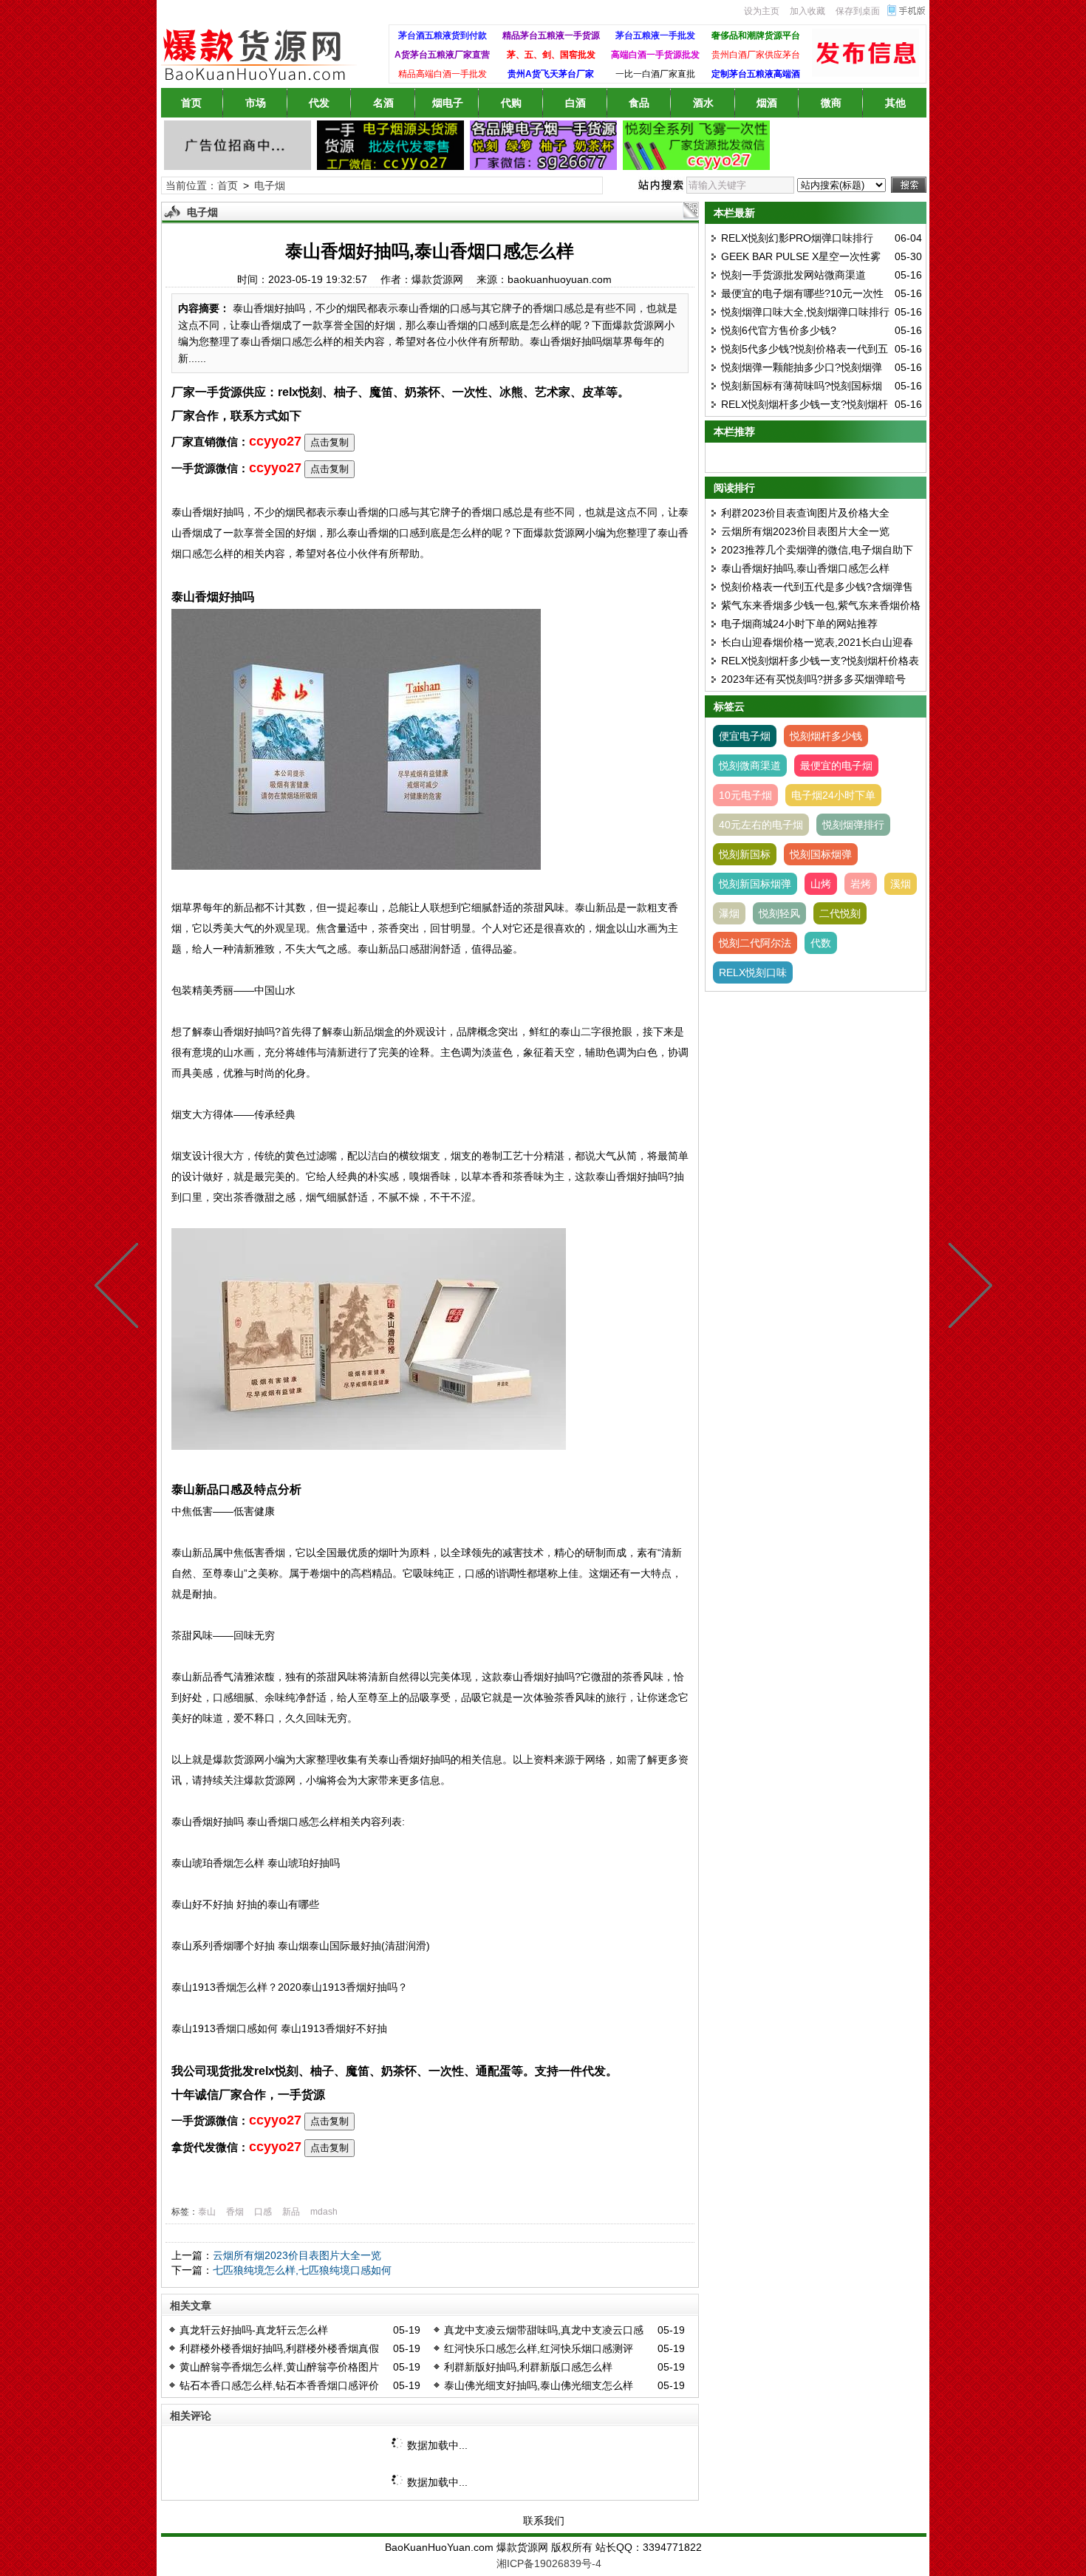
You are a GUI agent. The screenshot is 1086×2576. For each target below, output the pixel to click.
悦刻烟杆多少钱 (826, 736)
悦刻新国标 (745, 854)
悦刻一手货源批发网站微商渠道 (793, 275)
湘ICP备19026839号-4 (549, 2563)
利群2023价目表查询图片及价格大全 (805, 513)
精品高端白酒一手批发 (443, 74)
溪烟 (901, 884)
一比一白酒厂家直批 (655, 74)
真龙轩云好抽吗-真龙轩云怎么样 (254, 2330)
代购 (511, 103)
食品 (639, 103)
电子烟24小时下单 (833, 795)
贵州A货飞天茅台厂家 (551, 74)
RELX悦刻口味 (753, 972)
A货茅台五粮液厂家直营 (442, 55)
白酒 (576, 103)
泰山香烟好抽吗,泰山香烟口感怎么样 (805, 568)
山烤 (821, 884)
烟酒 (767, 103)
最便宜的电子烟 (836, 766)
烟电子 (448, 103)
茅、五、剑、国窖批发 (551, 55)
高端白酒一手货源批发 (655, 55)
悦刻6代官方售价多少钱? (779, 330)
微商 (831, 103)
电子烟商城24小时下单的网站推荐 (799, 624)
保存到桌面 (858, 11)
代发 (319, 103)
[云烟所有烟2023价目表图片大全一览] (120, 1288)
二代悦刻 (840, 913)
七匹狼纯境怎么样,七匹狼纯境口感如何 (302, 2270)
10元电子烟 (745, 795)
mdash (324, 2212)
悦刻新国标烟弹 (755, 884)
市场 (256, 103)
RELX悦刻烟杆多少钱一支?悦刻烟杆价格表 (820, 661)
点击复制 (329, 442)
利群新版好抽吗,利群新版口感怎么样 (528, 2367)
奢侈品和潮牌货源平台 (756, 35)
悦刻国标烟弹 (821, 854)
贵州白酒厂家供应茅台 (756, 55)
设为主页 (762, 11)
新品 (291, 2212)
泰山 (207, 2212)
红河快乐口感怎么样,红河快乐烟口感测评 (539, 2348)
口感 (263, 2212)
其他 (895, 103)
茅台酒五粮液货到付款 (443, 35)
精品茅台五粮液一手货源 (551, 35)
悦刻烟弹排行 (853, 825)
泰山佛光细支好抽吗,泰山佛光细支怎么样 (539, 2385)
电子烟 (270, 185)
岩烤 (861, 884)
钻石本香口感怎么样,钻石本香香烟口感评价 (279, 2385)
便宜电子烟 (745, 736)
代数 (821, 943)
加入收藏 (807, 11)
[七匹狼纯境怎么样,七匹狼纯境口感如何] (967, 1288)
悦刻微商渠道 (750, 766)
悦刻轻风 (779, 913)
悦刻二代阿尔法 (755, 943)
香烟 (235, 2212)
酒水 (703, 103)
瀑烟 (729, 913)
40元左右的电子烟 (761, 825)
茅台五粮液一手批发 (655, 35)
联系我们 (544, 2521)
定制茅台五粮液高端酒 (756, 74)
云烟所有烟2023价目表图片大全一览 (297, 2255)
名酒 (383, 103)
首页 (191, 103)
